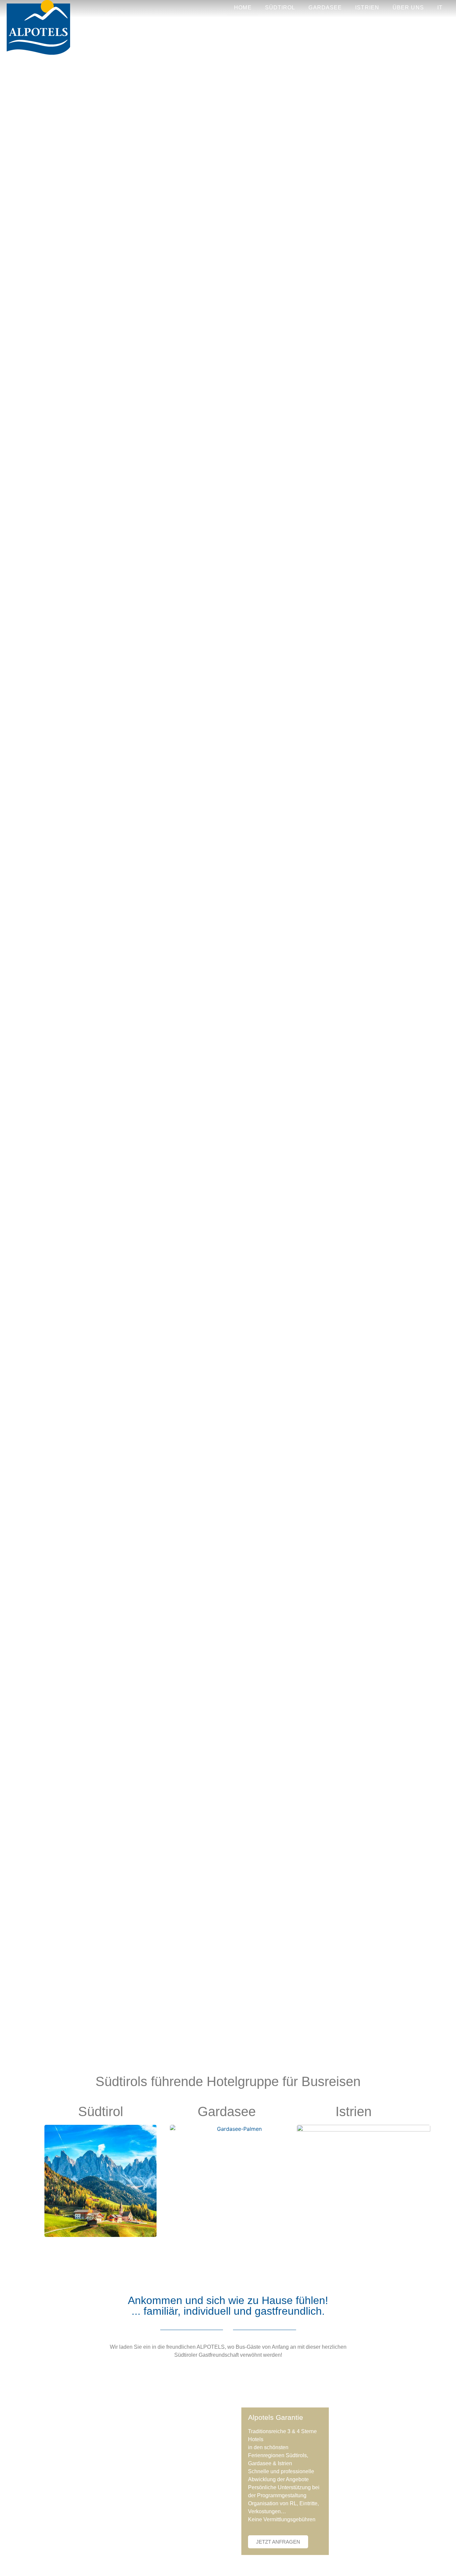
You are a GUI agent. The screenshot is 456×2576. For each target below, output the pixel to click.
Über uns (408, 8)
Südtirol (280, 8)
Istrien (367, 8)
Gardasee (325, 8)
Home (243, 8)
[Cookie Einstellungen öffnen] (15, 2567)
